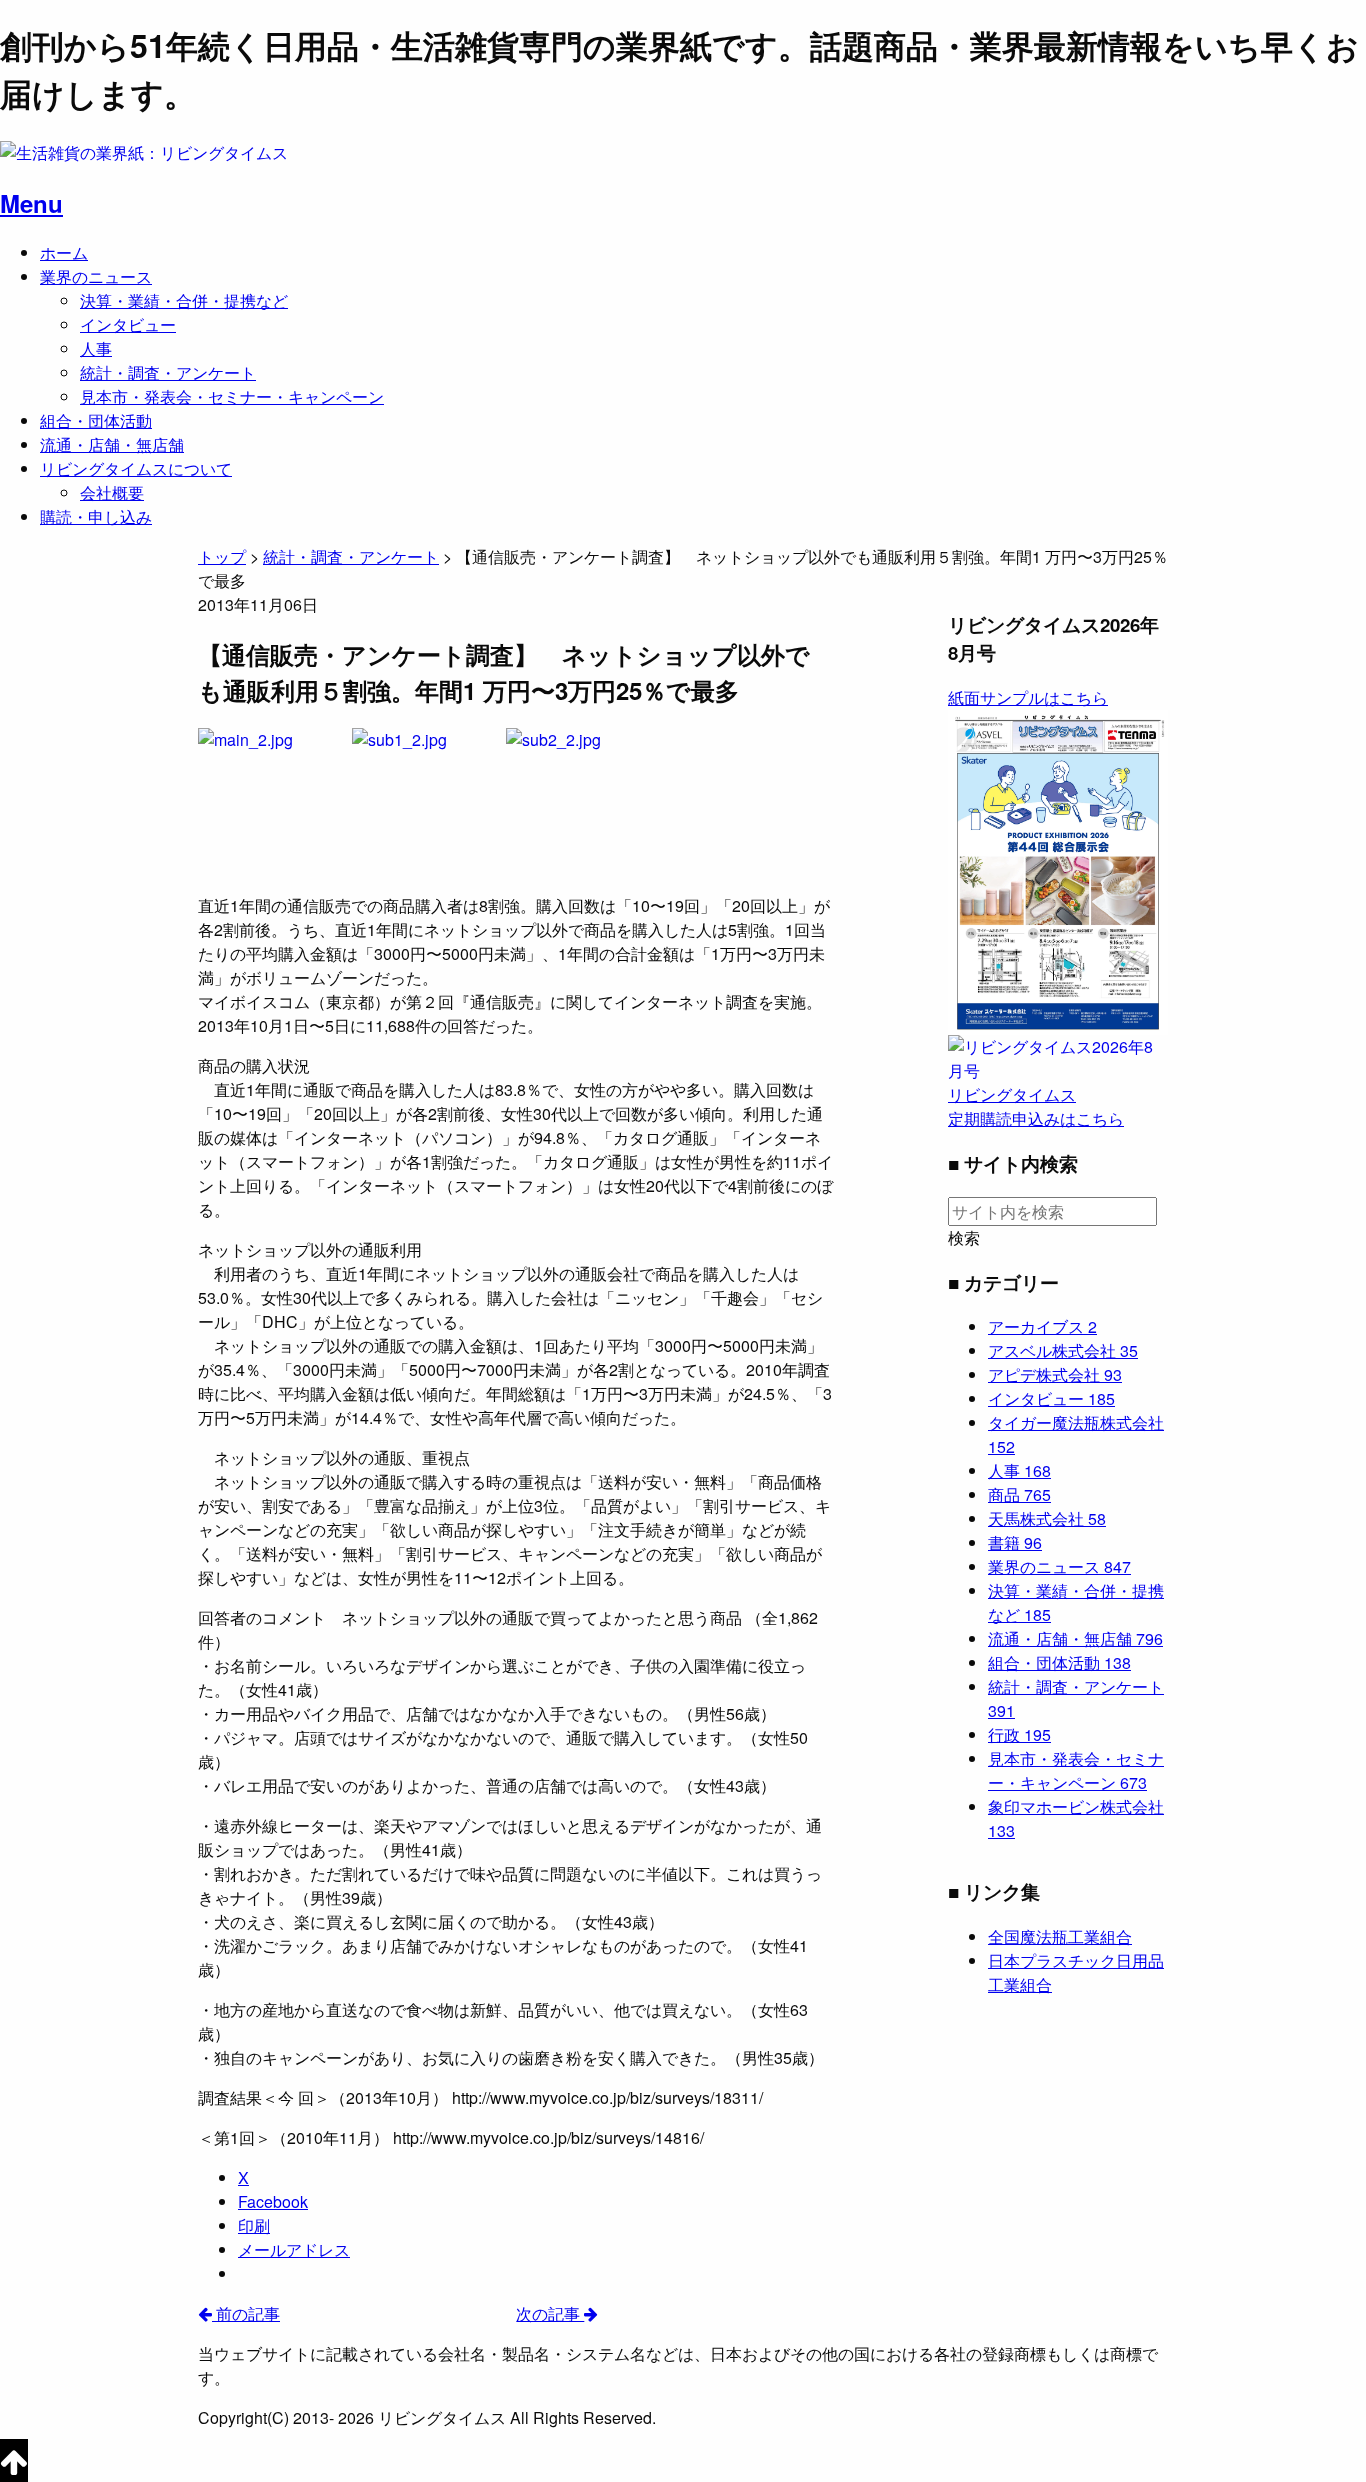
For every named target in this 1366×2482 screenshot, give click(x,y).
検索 (964, 1238)
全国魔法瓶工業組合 (1060, 1936)
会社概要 (112, 492)
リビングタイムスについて (136, 468)
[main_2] (273, 801)
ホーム (64, 252)
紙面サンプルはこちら (1028, 697)
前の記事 (246, 2313)
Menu (31, 203)
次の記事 (550, 2313)
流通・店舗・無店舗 (112, 444)
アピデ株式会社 (1055, 1374)
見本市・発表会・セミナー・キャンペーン (232, 396)
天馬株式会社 (1047, 1518)
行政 (1019, 1734)
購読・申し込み (96, 516)
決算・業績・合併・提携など (184, 300)
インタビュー (128, 324)
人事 (96, 348)
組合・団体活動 (96, 420)
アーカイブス (1042, 1326)
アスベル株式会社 (1063, 1350)
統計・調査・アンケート (168, 372)
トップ (222, 556)
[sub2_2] (581, 801)
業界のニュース (96, 276)
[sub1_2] (427, 801)
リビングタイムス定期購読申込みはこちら (1036, 1106)
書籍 (1015, 1542)
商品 (1019, 1494)
